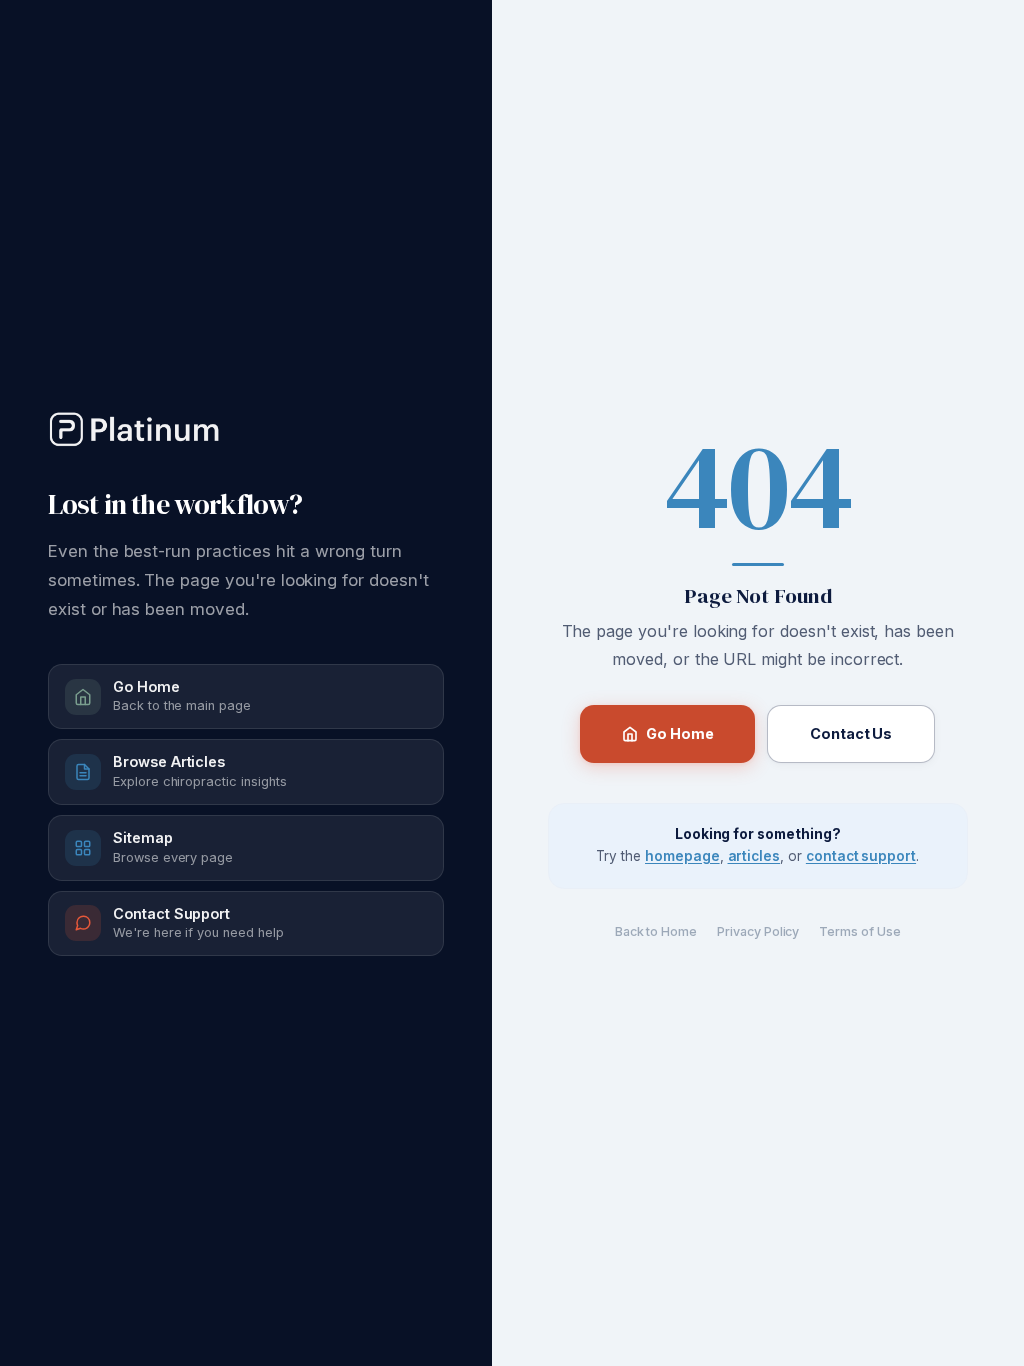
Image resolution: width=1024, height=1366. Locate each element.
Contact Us (851, 733)
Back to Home (656, 931)
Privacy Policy (758, 931)
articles (754, 856)
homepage (682, 856)
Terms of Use (859, 931)
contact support (861, 856)
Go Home (679, 733)
